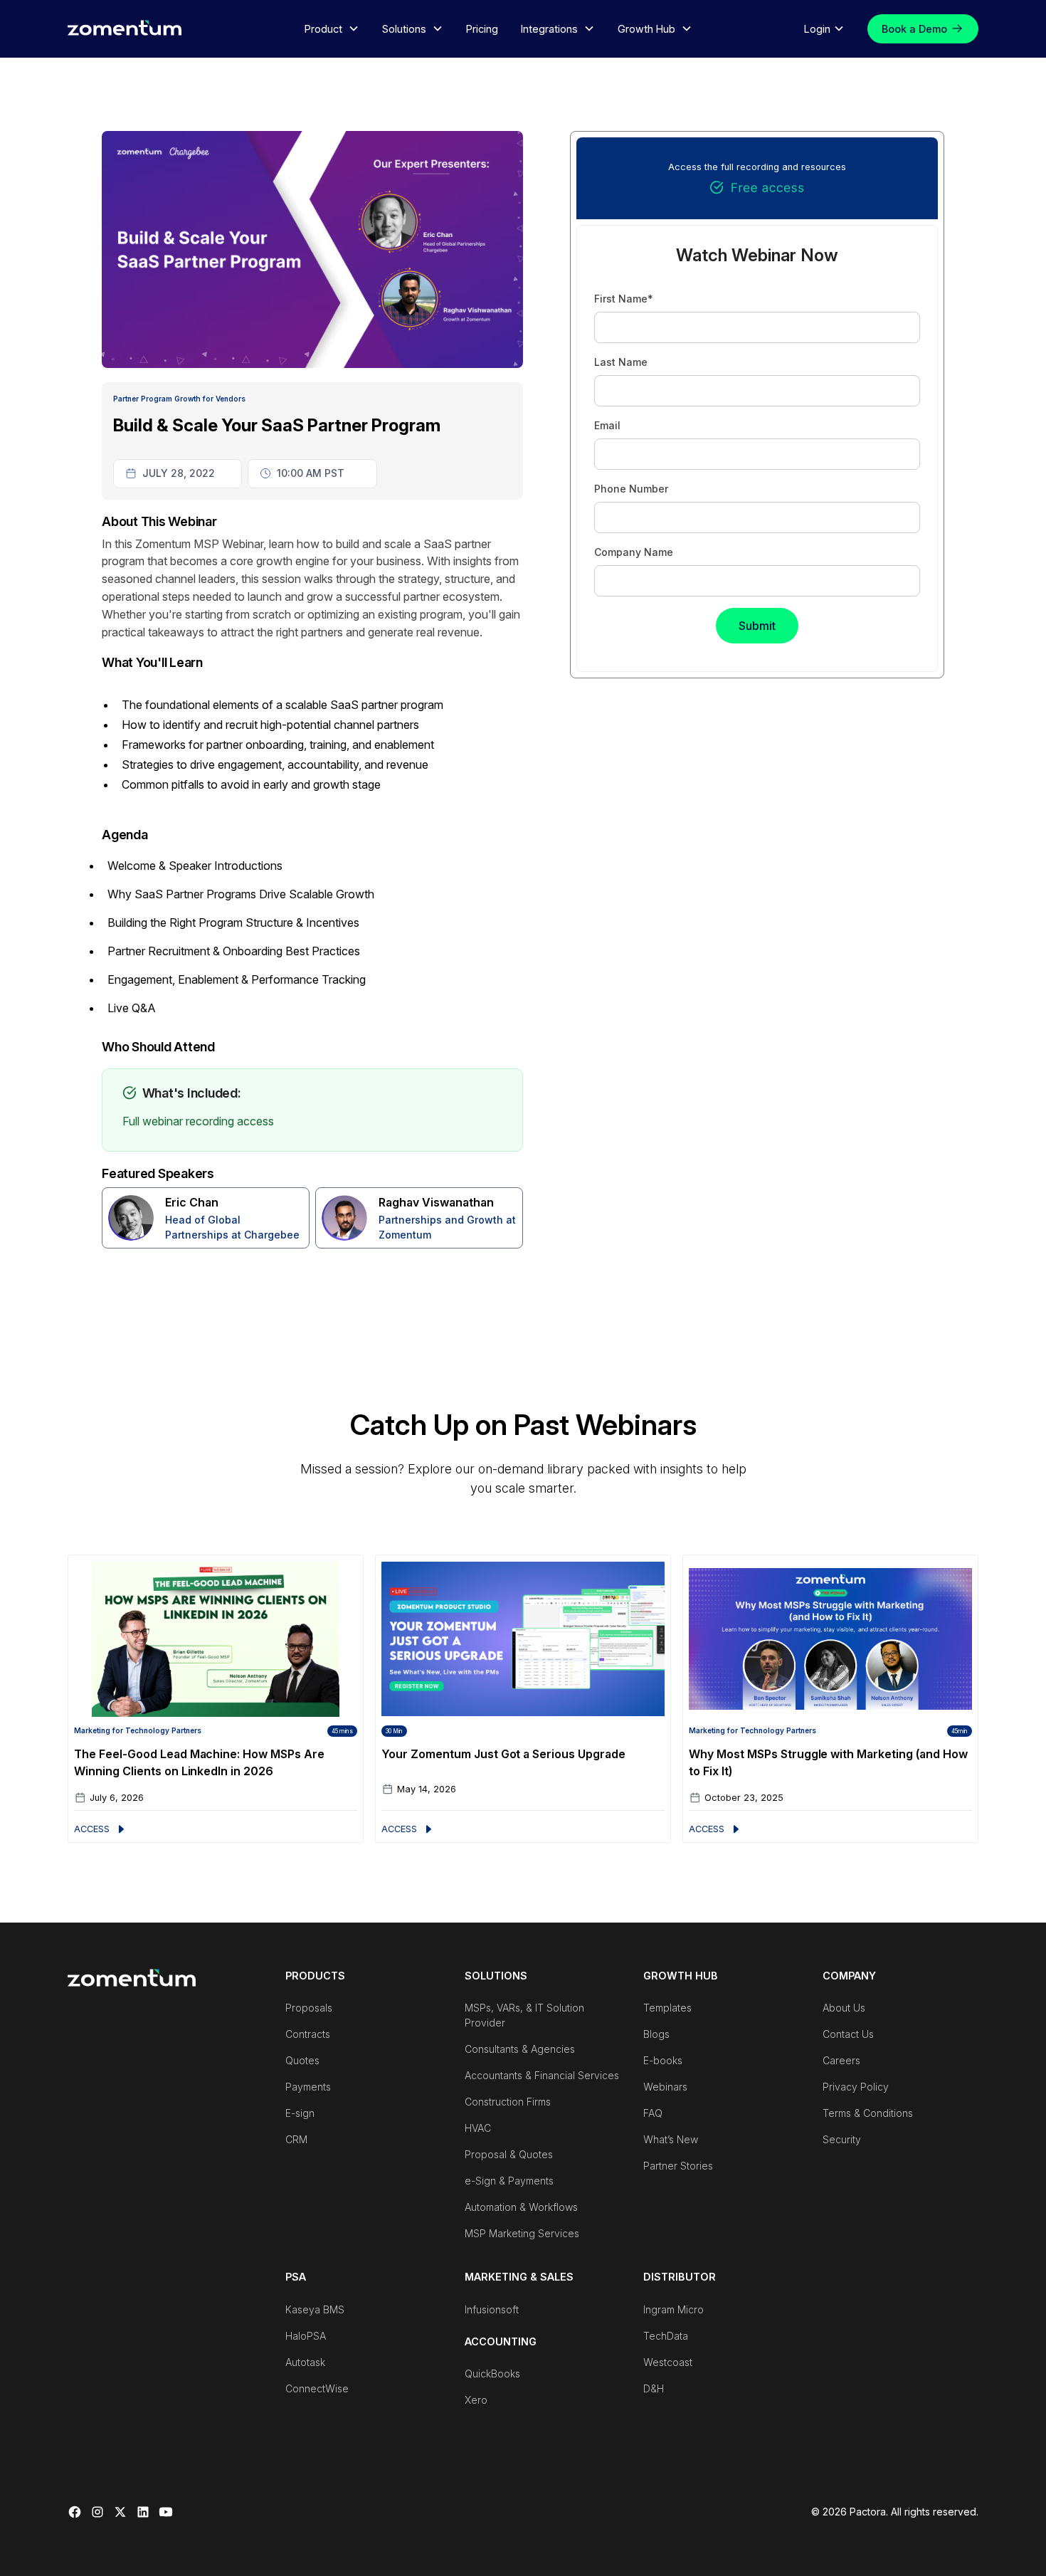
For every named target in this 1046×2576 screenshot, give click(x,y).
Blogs (656, 2034)
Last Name (621, 362)
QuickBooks (492, 2373)
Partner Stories (678, 2166)
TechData (666, 2336)
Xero (476, 2400)
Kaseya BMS (315, 2309)
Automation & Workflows (521, 2207)
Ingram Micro (673, 2309)
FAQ (653, 2113)
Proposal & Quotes (509, 2154)
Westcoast (668, 2362)
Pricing (482, 29)
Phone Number (631, 489)
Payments (308, 2087)
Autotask (305, 2362)
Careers (841, 2060)
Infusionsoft (492, 2309)
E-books (663, 2060)
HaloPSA (306, 2336)
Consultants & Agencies (520, 2049)
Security (842, 2139)
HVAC (478, 2128)
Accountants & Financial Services (542, 2075)
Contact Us (848, 2034)
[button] (332, 29)
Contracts (308, 2034)
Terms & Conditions (868, 2113)
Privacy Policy (856, 2087)
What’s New (671, 2139)
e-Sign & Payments (509, 2181)
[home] (125, 27)
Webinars (665, 2087)
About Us (844, 2008)
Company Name (634, 552)
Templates (667, 2008)
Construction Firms (508, 2102)
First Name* (624, 299)
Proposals (309, 2008)
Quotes (302, 2060)
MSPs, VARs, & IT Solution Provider (524, 2015)
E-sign (300, 2113)
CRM (296, 2139)
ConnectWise (317, 2388)
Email (607, 425)
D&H (654, 2388)
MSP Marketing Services (522, 2233)
